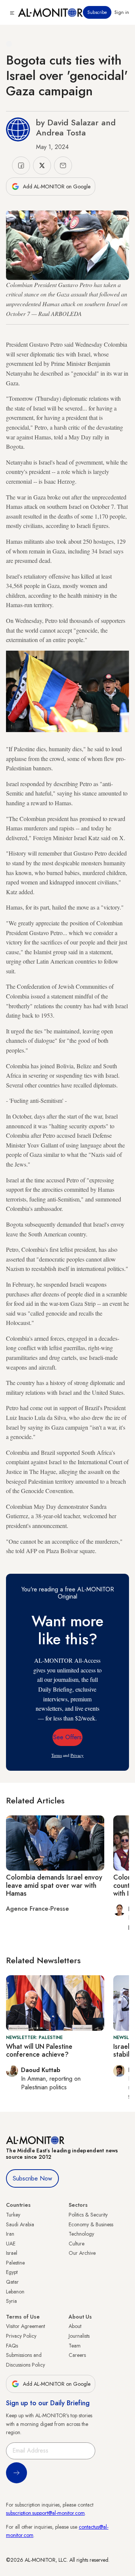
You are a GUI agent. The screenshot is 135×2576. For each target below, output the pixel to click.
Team (75, 2346)
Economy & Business (91, 2224)
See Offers (67, 1737)
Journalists (79, 2336)
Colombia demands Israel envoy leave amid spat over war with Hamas (54, 1885)
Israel (12, 2253)
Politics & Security (88, 2215)
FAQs (12, 2346)
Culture (76, 2244)
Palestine (15, 2263)
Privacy (77, 1755)
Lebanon (15, 2292)
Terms (57, 1755)
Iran (10, 2234)
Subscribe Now (32, 2178)
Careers (77, 2355)
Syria (11, 2301)
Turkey (13, 2215)
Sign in (122, 12)
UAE (11, 2244)
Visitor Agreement (25, 2326)
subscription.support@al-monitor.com (45, 2513)
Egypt (12, 2272)
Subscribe (97, 12)
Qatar (12, 2282)
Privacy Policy (21, 2336)
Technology (81, 2234)
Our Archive (82, 2253)
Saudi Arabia (20, 2224)
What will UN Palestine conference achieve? (39, 2051)
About (75, 2326)
